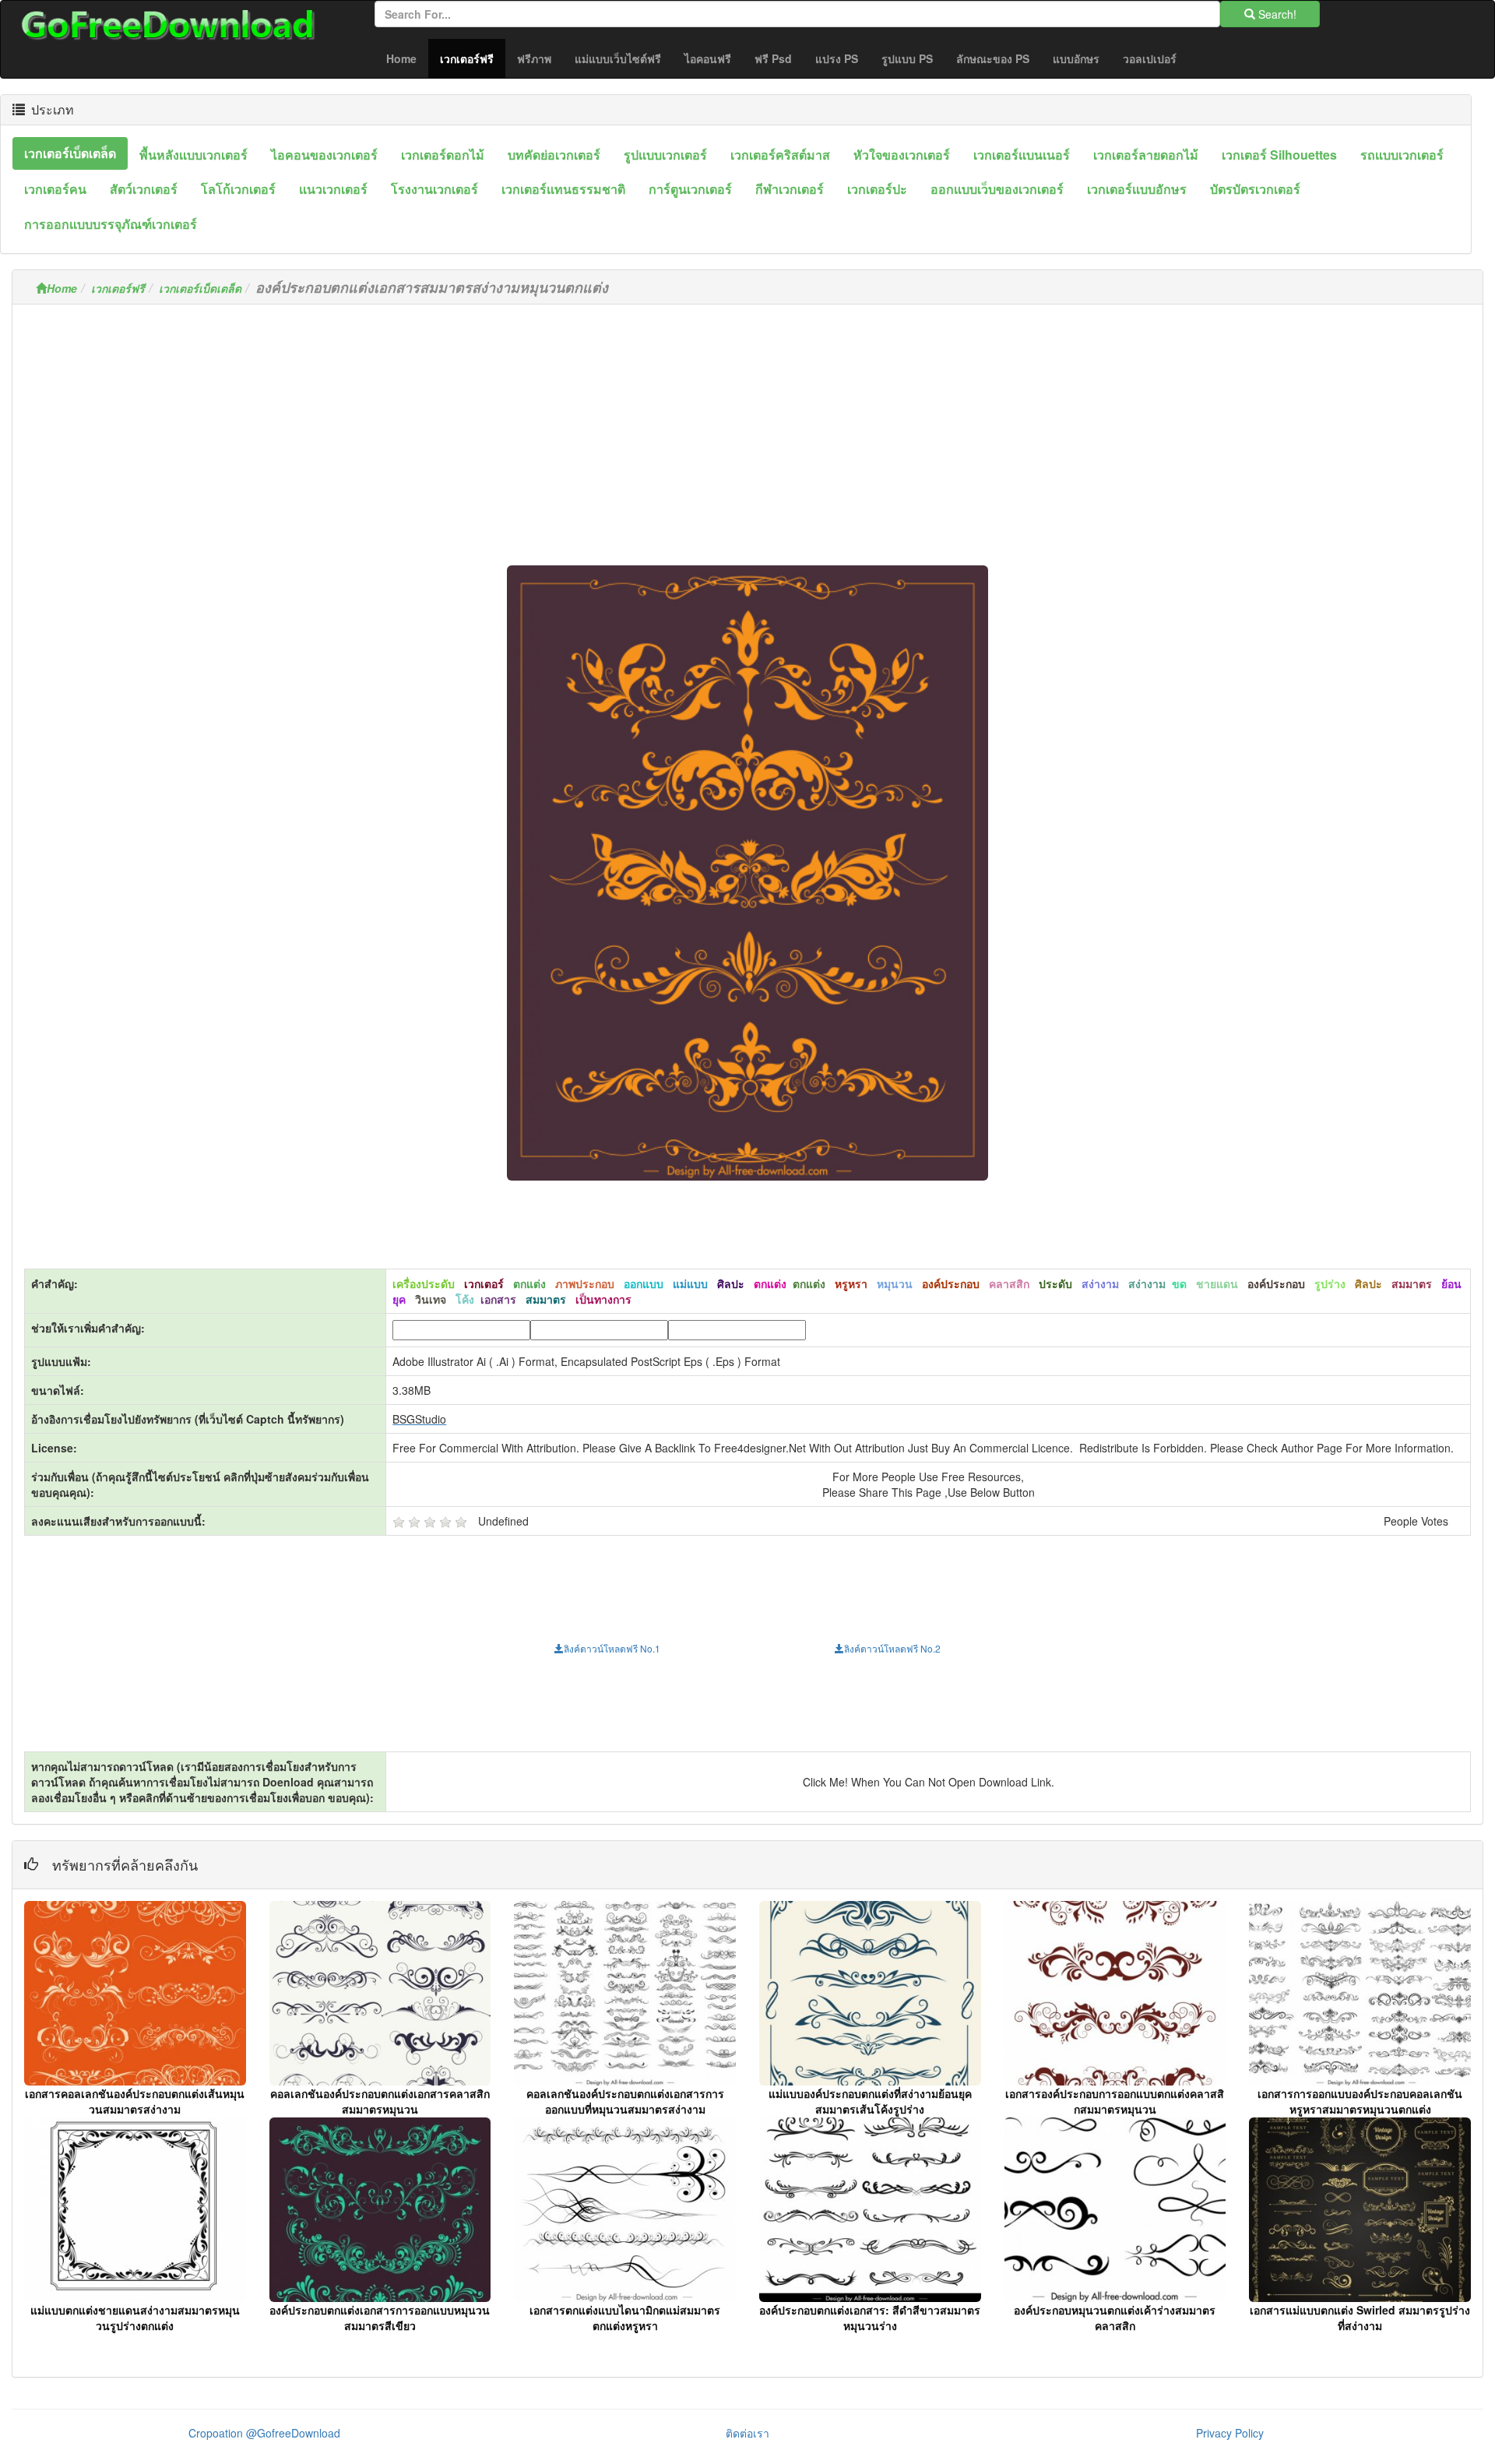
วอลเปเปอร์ (1150, 58)
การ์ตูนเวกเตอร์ (690, 189)
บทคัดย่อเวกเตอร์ (554, 155)
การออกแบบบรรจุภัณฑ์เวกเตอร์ (111, 224)
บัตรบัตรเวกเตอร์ (1255, 189)
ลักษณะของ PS (993, 58)
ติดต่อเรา (747, 2433)
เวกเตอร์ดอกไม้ (443, 155)
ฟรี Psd (773, 58)
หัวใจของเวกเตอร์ (902, 155)
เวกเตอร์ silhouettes (1279, 155)
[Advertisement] (747, 425)
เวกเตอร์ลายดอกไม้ (1146, 155)
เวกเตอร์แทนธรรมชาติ (563, 189)
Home (401, 58)
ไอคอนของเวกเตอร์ (324, 155)
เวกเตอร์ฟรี (473, 58)
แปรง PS (837, 58)
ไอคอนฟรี (708, 58)
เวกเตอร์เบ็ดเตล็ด (70, 153)
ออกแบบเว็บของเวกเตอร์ (997, 189)
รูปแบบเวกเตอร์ (665, 155)
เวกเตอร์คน (55, 189)
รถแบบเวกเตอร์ (1402, 155)
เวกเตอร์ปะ (877, 189)
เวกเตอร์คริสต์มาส (780, 155)
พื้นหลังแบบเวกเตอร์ (193, 155)
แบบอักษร (1076, 58)
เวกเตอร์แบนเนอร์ (1022, 155)
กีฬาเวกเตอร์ (790, 189)
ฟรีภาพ (534, 58)
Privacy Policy (1230, 2433)
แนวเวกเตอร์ (333, 189)
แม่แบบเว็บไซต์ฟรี (618, 58)
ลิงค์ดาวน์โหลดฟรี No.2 (892, 1648)
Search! (1276, 14)
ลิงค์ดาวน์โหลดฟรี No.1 (612, 1648)
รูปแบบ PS (907, 58)
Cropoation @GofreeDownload (264, 2433)
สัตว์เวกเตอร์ (144, 189)
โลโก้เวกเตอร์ (238, 189)
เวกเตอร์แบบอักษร (1137, 189)
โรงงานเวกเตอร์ (434, 189)
